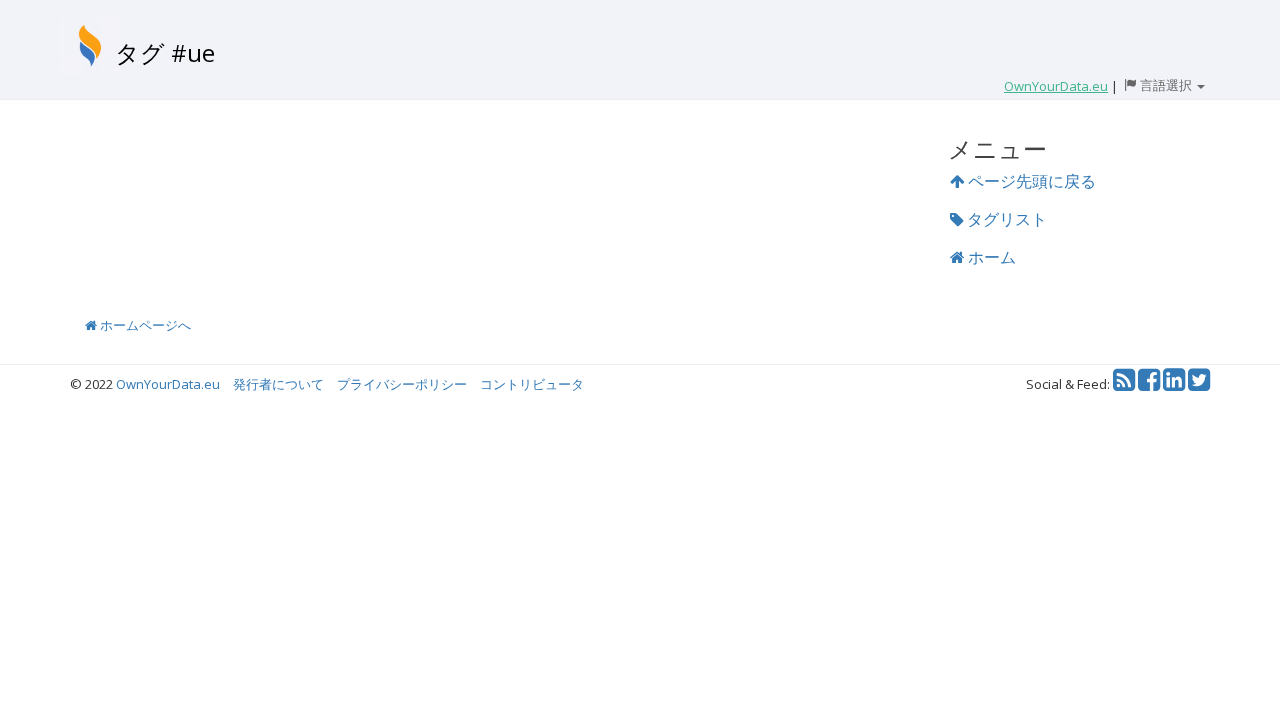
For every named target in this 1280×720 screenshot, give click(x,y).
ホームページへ (144, 325)
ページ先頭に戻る (1030, 181)
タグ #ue (165, 52)
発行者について (278, 384)
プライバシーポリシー (402, 384)
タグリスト (1005, 219)
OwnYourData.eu (168, 384)
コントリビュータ (532, 384)
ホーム (990, 257)
